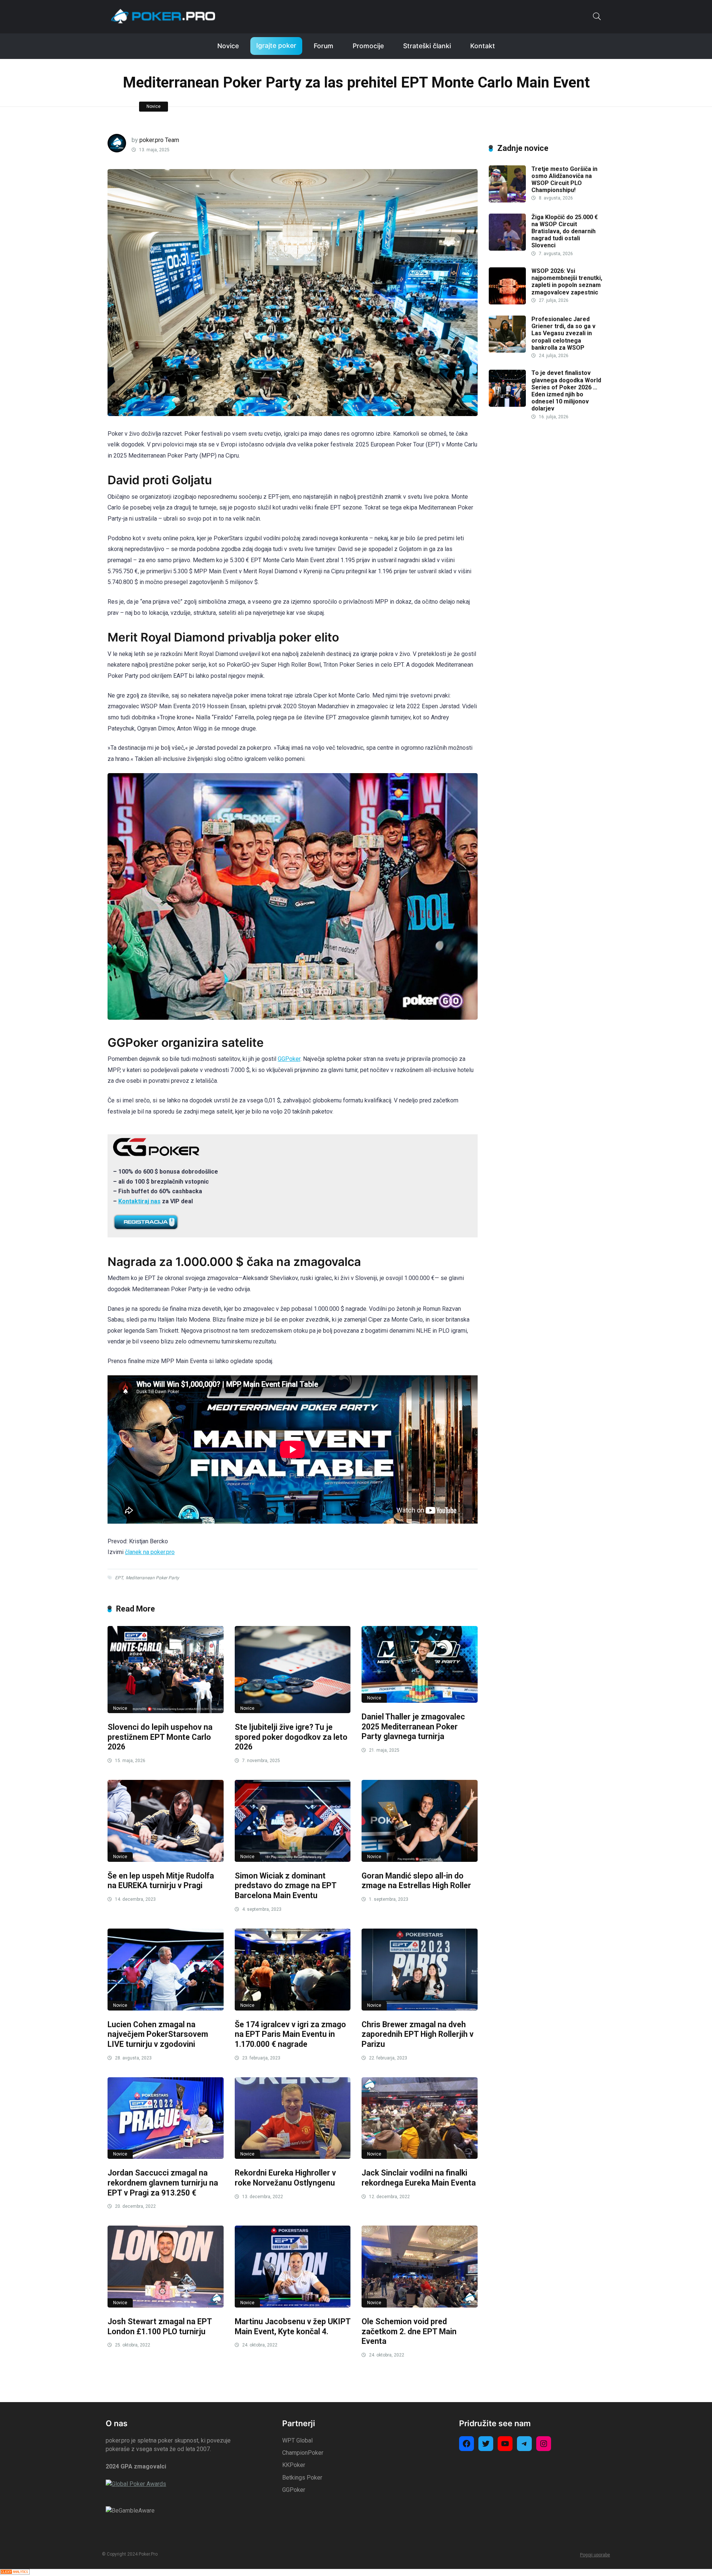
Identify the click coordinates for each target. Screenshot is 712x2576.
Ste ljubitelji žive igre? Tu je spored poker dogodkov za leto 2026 (291, 1737)
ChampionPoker (303, 2453)
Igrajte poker (276, 45)
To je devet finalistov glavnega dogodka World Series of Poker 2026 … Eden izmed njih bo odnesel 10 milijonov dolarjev (566, 391)
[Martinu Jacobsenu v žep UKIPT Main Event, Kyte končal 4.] (293, 2267)
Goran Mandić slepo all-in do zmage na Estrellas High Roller (416, 1881)
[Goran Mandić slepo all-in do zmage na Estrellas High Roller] (420, 1821)
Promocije (368, 46)
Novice (228, 46)
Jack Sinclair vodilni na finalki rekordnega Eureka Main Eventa (419, 2178)
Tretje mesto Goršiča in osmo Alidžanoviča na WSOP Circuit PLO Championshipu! (564, 180)
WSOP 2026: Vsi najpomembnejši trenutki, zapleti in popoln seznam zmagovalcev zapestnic (567, 282)
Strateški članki (427, 46)
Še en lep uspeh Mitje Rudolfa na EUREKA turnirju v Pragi (161, 1881)
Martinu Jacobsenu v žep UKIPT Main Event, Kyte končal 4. (293, 2326)
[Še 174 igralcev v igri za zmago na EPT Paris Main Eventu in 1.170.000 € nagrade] (293, 1970)
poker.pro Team (159, 140)
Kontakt (483, 46)
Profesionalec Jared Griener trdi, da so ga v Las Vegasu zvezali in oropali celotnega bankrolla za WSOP (563, 333)
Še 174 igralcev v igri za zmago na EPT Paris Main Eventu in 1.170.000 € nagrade (290, 2034)
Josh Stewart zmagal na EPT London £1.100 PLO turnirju (160, 2326)
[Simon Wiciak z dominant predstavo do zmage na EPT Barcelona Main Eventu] (293, 1821)
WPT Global (297, 2440)
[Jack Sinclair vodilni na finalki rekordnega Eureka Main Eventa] (420, 2118)
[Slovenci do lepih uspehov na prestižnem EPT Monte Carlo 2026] (166, 1670)
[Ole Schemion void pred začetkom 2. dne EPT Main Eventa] (420, 2267)
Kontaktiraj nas (139, 1201)
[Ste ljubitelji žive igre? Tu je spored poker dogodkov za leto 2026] (293, 1670)
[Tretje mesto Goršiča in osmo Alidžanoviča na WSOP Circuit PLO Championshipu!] (507, 200)
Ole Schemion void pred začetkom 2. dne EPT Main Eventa (409, 2331)
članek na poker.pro (150, 1552)
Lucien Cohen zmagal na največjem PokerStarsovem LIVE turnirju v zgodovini (158, 2034)
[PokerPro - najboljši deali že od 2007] (163, 16)
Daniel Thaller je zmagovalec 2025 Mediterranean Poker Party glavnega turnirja (413, 1726)
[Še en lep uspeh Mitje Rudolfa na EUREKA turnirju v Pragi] (166, 1821)
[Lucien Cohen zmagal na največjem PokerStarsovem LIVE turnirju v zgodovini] (166, 1970)
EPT (119, 1578)
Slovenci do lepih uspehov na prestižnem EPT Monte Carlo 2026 (160, 1737)
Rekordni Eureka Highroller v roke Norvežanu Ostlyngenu (285, 2178)
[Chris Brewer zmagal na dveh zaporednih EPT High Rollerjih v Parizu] (420, 1970)
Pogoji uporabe (595, 2555)
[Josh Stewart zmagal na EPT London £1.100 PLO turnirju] (166, 2267)
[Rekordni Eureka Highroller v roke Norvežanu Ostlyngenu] (293, 2118)
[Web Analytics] (15, 2572)
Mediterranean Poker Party (152, 1578)
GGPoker (289, 1059)
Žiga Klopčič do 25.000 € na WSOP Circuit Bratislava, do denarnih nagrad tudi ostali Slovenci (565, 231)
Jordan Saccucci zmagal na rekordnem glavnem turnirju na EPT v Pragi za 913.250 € (163, 2183)
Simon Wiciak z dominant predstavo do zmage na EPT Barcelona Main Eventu (286, 1886)
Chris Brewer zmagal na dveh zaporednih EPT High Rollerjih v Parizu (418, 2034)
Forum (324, 46)
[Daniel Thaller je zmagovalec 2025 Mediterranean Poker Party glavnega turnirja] (420, 1664)
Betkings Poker (302, 2478)
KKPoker (294, 2465)
